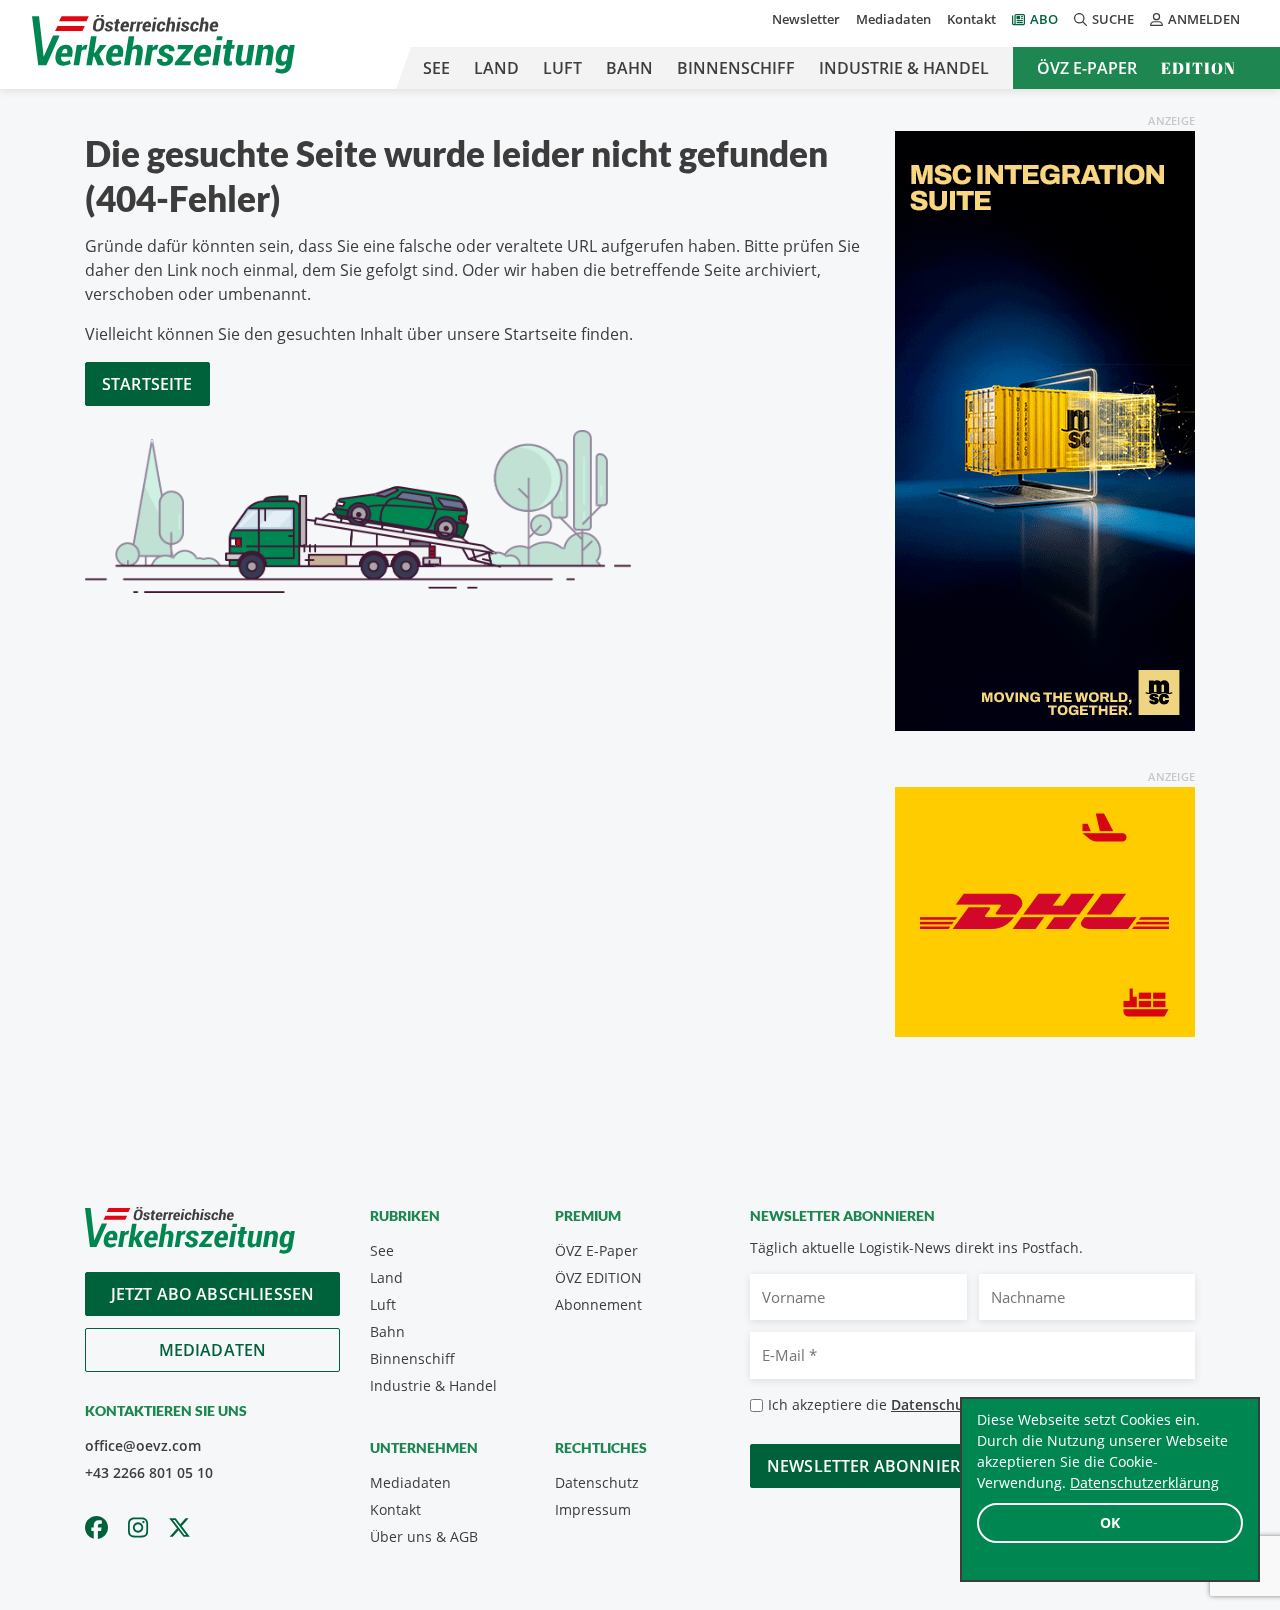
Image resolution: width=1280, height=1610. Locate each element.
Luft (562, 68)
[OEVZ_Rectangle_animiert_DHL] (1045, 910)
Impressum (593, 1509)
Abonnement (598, 1304)
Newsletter (806, 19)
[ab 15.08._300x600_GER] (1045, 429)
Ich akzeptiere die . (930, 1404)
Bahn (629, 68)
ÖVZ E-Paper (1087, 68)
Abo (1044, 19)
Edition (1198, 68)
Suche (1113, 19)
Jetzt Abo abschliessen (213, 1294)
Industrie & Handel (904, 68)
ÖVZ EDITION (598, 1277)
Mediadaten (893, 19)
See (436, 68)
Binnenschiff (736, 68)
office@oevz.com (143, 1445)
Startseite (147, 384)
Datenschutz (597, 1482)
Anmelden (1204, 19)
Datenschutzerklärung (1144, 1482)
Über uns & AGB (424, 1536)
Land (496, 68)
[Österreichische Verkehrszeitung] (163, 44)
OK (1110, 1522)
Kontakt (971, 19)
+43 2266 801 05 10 (149, 1472)
